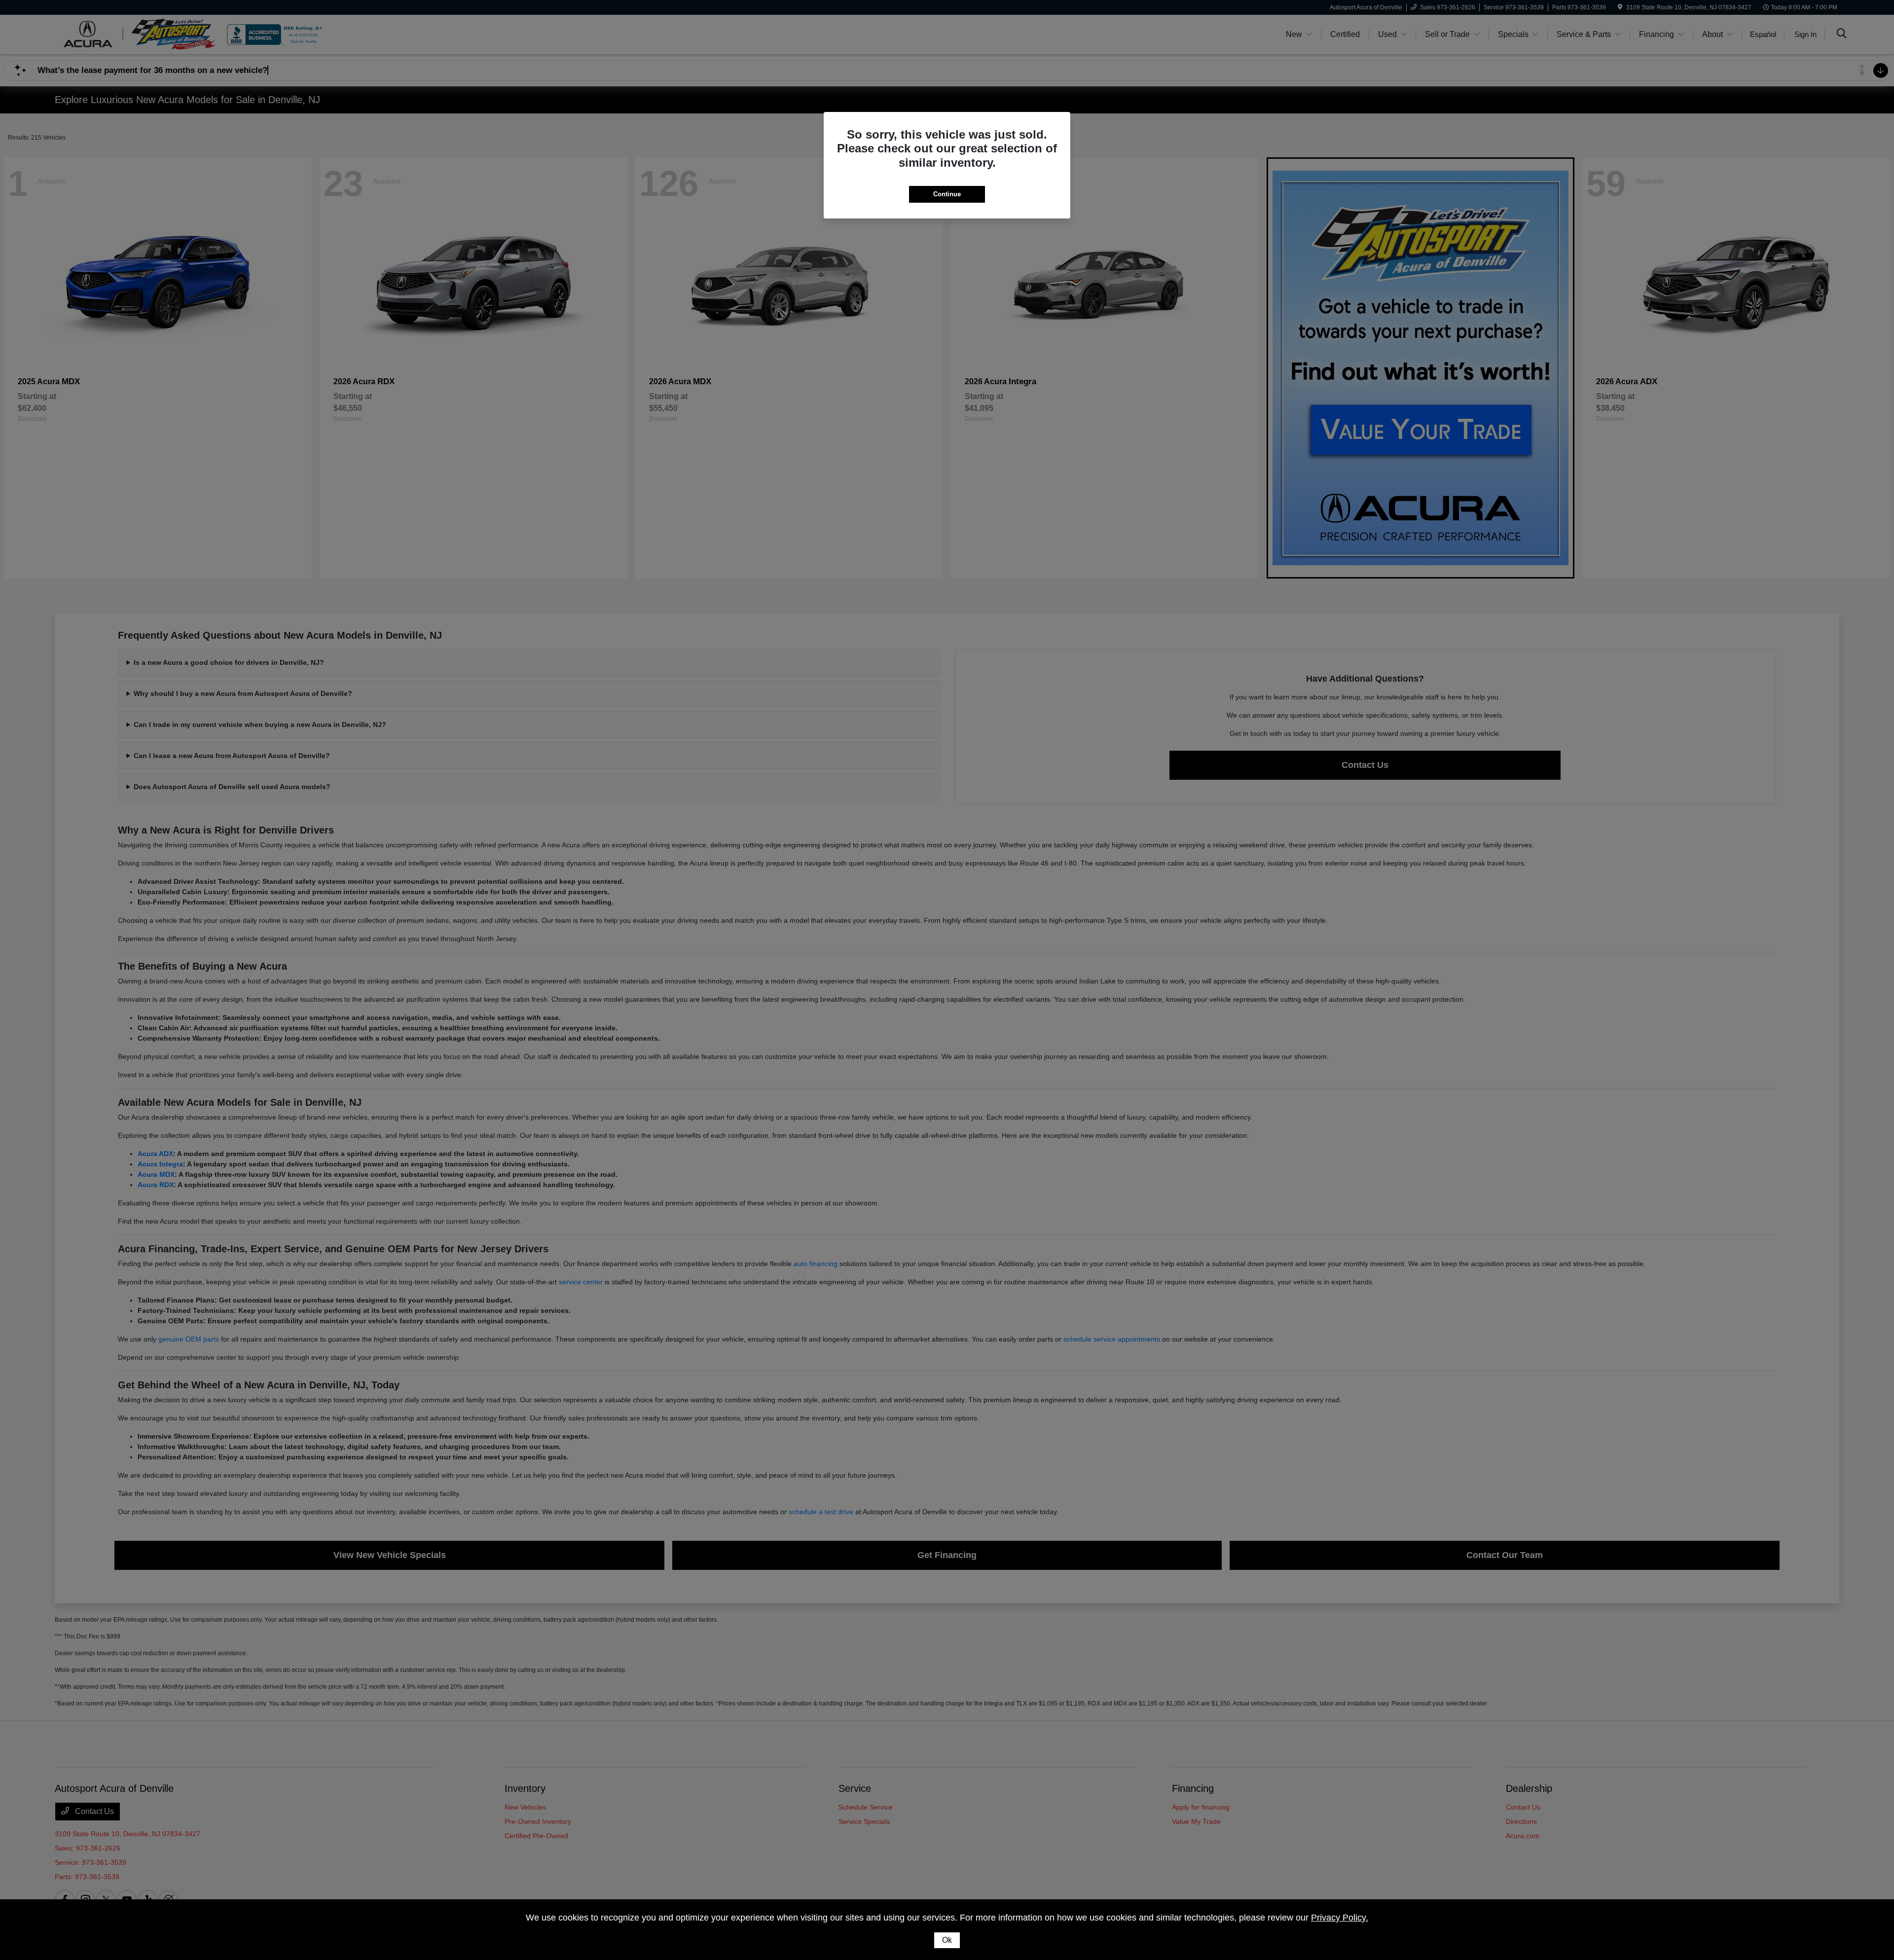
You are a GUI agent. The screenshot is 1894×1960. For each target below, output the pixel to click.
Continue (947, 194)
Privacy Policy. (1340, 1918)
